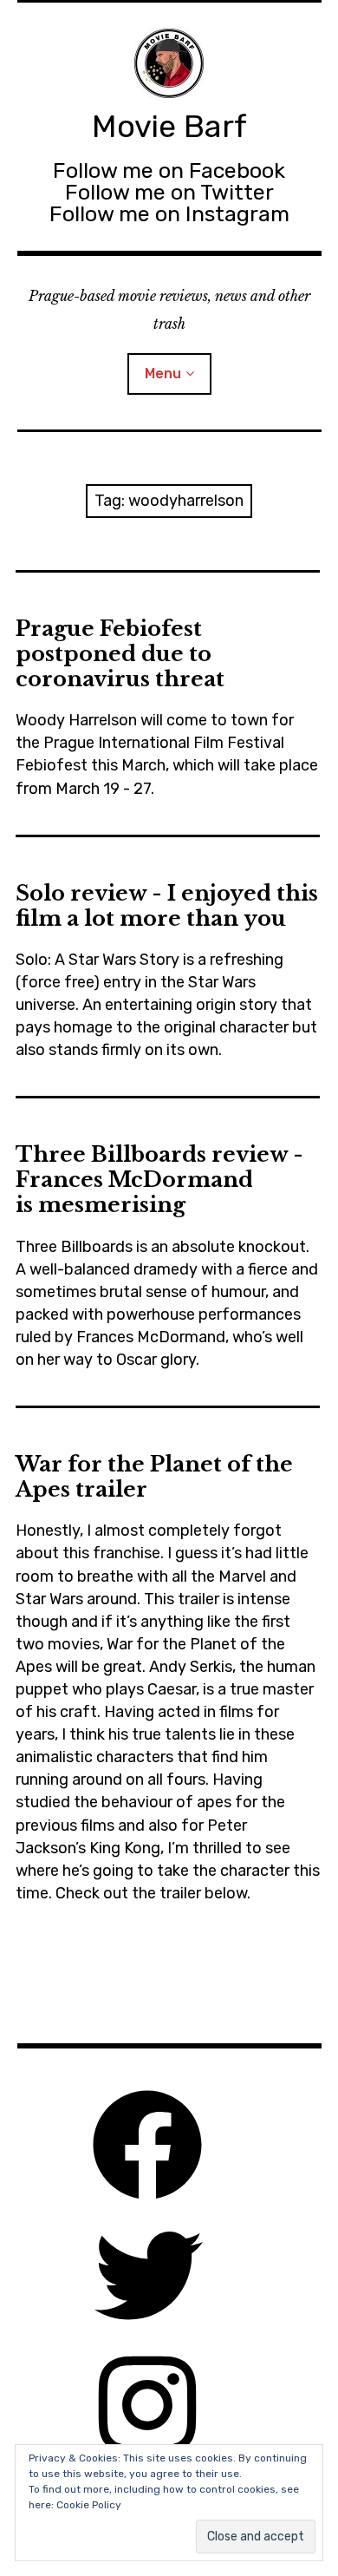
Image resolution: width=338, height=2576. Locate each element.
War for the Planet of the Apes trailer (154, 1477)
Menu (163, 374)
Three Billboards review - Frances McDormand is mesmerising (159, 1180)
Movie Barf (169, 126)
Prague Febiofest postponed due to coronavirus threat (120, 654)
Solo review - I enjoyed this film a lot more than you (167, 906)
